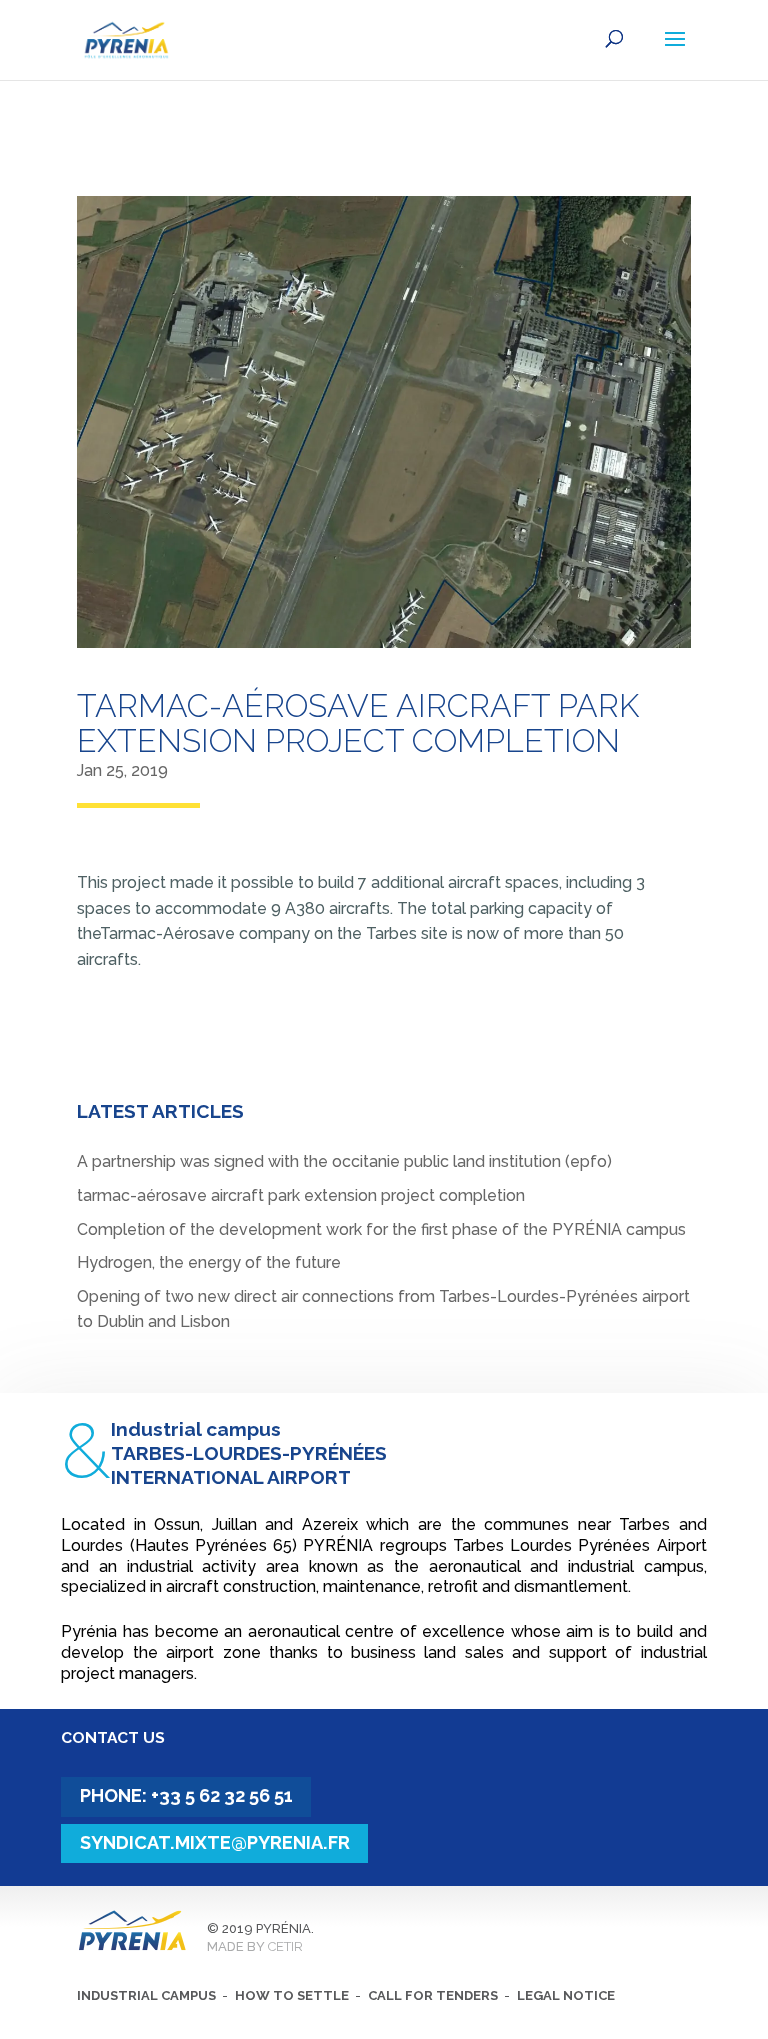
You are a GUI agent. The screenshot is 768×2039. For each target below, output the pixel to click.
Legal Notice (566, 1995)
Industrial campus (146, 1995)
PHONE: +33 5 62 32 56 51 (186, 1795)
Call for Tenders (433, 1995)
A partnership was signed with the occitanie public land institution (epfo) (344, 1161)
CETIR (285, 1946)
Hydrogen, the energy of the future (209, 1262)
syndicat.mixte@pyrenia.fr (215, 1842)
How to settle (292, 1995)
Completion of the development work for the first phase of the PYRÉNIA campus (381, 1229)
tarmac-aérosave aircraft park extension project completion (301, 1195)
